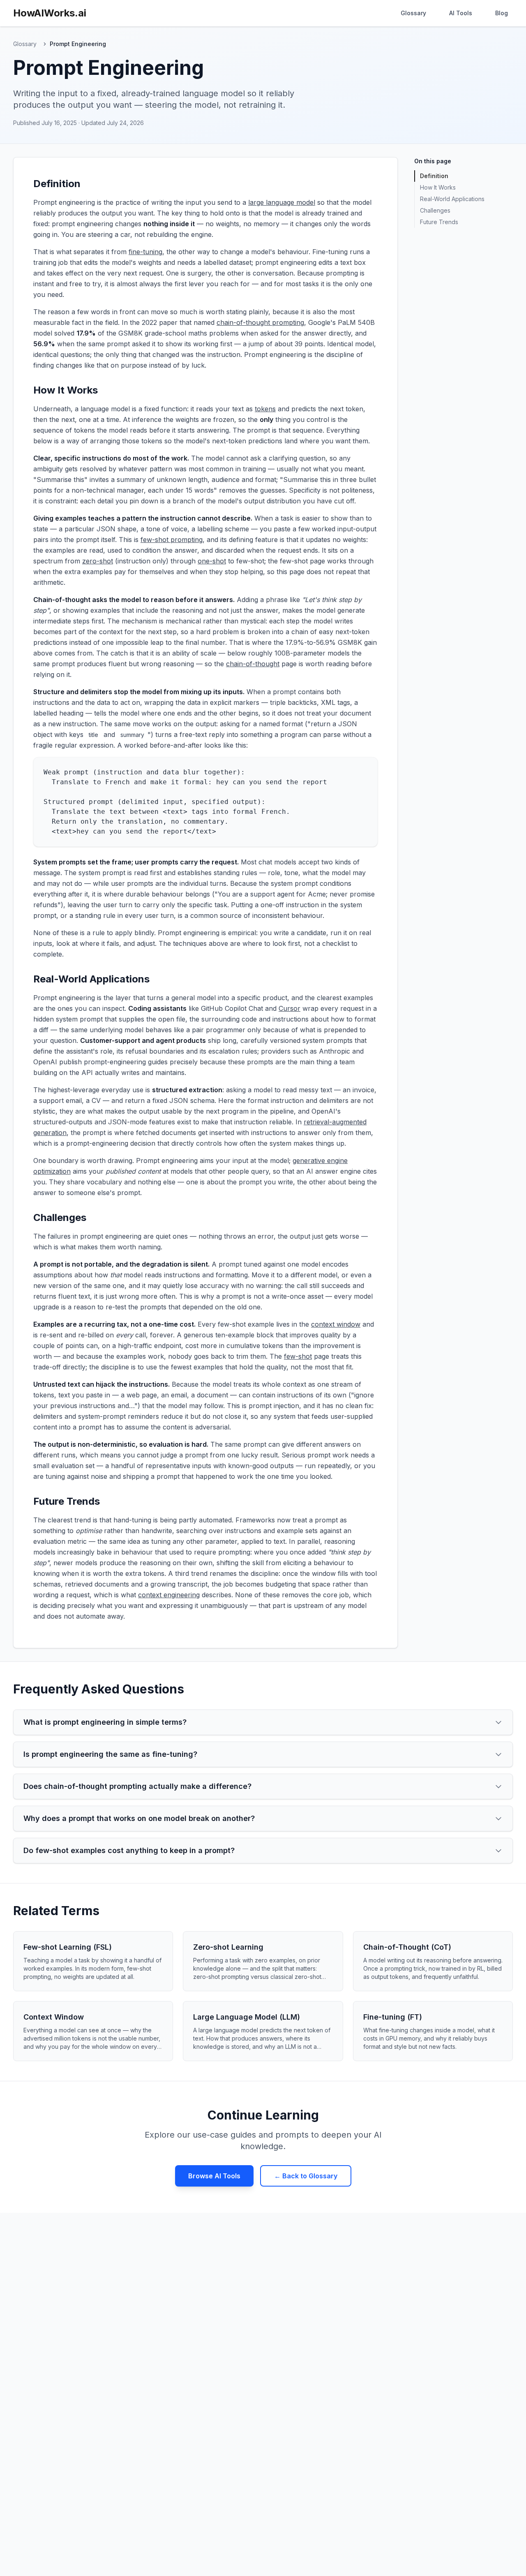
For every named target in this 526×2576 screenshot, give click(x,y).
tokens (265, 409)
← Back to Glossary (306, 2176)
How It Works (438, 187)
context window (336, 1324)
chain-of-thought (253, 664)
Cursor (290, 1008)
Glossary (413, 13)
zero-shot (98, 561)
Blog (502, 13)
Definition (434, 176)
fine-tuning (145, 252)
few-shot (298, 1356)
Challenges (435, 210)
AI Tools (461, 13)
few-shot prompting (172, 540)
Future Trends (439, 222)
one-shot (212, 561)
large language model (282, 202)
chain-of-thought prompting (260, 322)
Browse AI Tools (214, 2176)
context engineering (169, 1595)
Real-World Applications (452, 199)
